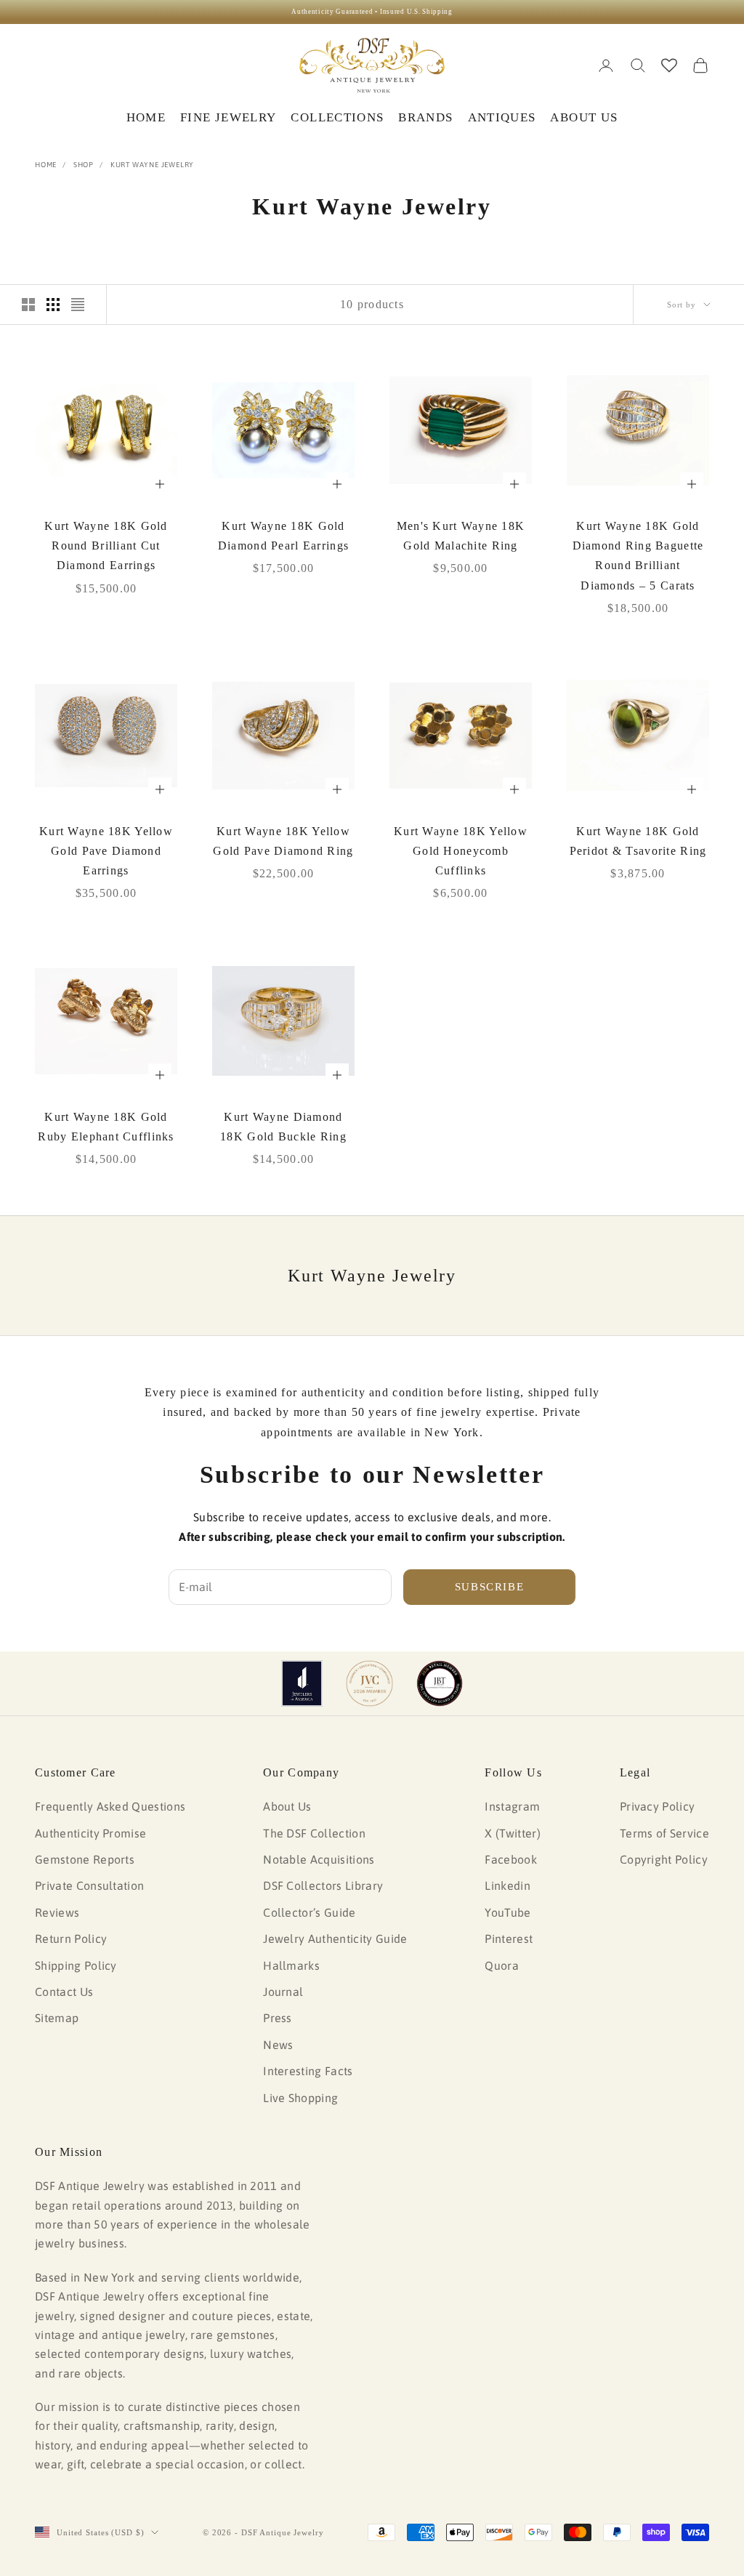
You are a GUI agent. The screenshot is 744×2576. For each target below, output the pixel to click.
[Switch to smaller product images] (53, 305)
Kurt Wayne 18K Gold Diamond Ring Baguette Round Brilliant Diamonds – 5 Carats (638, 556)
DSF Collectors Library (323, 1885)
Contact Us (64, 1992)
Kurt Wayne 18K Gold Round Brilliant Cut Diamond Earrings (106, 546)
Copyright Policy (664, 1859)
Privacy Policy (657, 1806)
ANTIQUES (502, 117)
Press (278, 2018)
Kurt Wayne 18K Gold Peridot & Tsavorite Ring (638, 841)
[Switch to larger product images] (28, 305)
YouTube (508, 1912)
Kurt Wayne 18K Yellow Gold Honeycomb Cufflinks (461, 851)
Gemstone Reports (85, 1859)
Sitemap (57, 2018)
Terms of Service (664, 1833)
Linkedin (508, 1885)
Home (46, 165)
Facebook (511, 1859)
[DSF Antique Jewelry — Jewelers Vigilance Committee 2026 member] (369, 1683)
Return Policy (71, 1939)
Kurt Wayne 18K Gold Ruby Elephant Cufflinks (106, 1127)
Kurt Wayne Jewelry (152, 165)
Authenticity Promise (90, 1833)
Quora (502, 1965)
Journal (283, 1992)
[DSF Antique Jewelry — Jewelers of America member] (302, 1683)
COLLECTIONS (337, 117)
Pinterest (509, 1939)
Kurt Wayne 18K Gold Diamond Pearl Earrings (283, 536)
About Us (287, 1806)
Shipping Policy (76, 1965)
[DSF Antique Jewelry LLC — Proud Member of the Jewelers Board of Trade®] (440, 1683)
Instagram (512, 1806)
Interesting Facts (308, 2071)
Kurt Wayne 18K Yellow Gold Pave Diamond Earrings (106, 851)
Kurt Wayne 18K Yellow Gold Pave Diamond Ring (283, 841)
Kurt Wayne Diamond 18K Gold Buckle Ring (283, 1127)
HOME (146, 117)
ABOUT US (584, 117)
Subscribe (490, 1587)
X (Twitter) (513, 1833)
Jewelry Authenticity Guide (335, 1939)
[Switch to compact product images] (78, 305)
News (278, 2045)
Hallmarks (291, 1965)
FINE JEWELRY (228, 117)
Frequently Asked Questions (110, 1806)
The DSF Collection (314, 1833)
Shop (84, 165)
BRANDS (425, 117)
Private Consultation (89, 1885)
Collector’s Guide (309, 1912)
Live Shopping (300, 2098)
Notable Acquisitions (319, 1859)
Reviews (57, 1912)
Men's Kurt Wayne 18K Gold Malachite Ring (461, 536)
